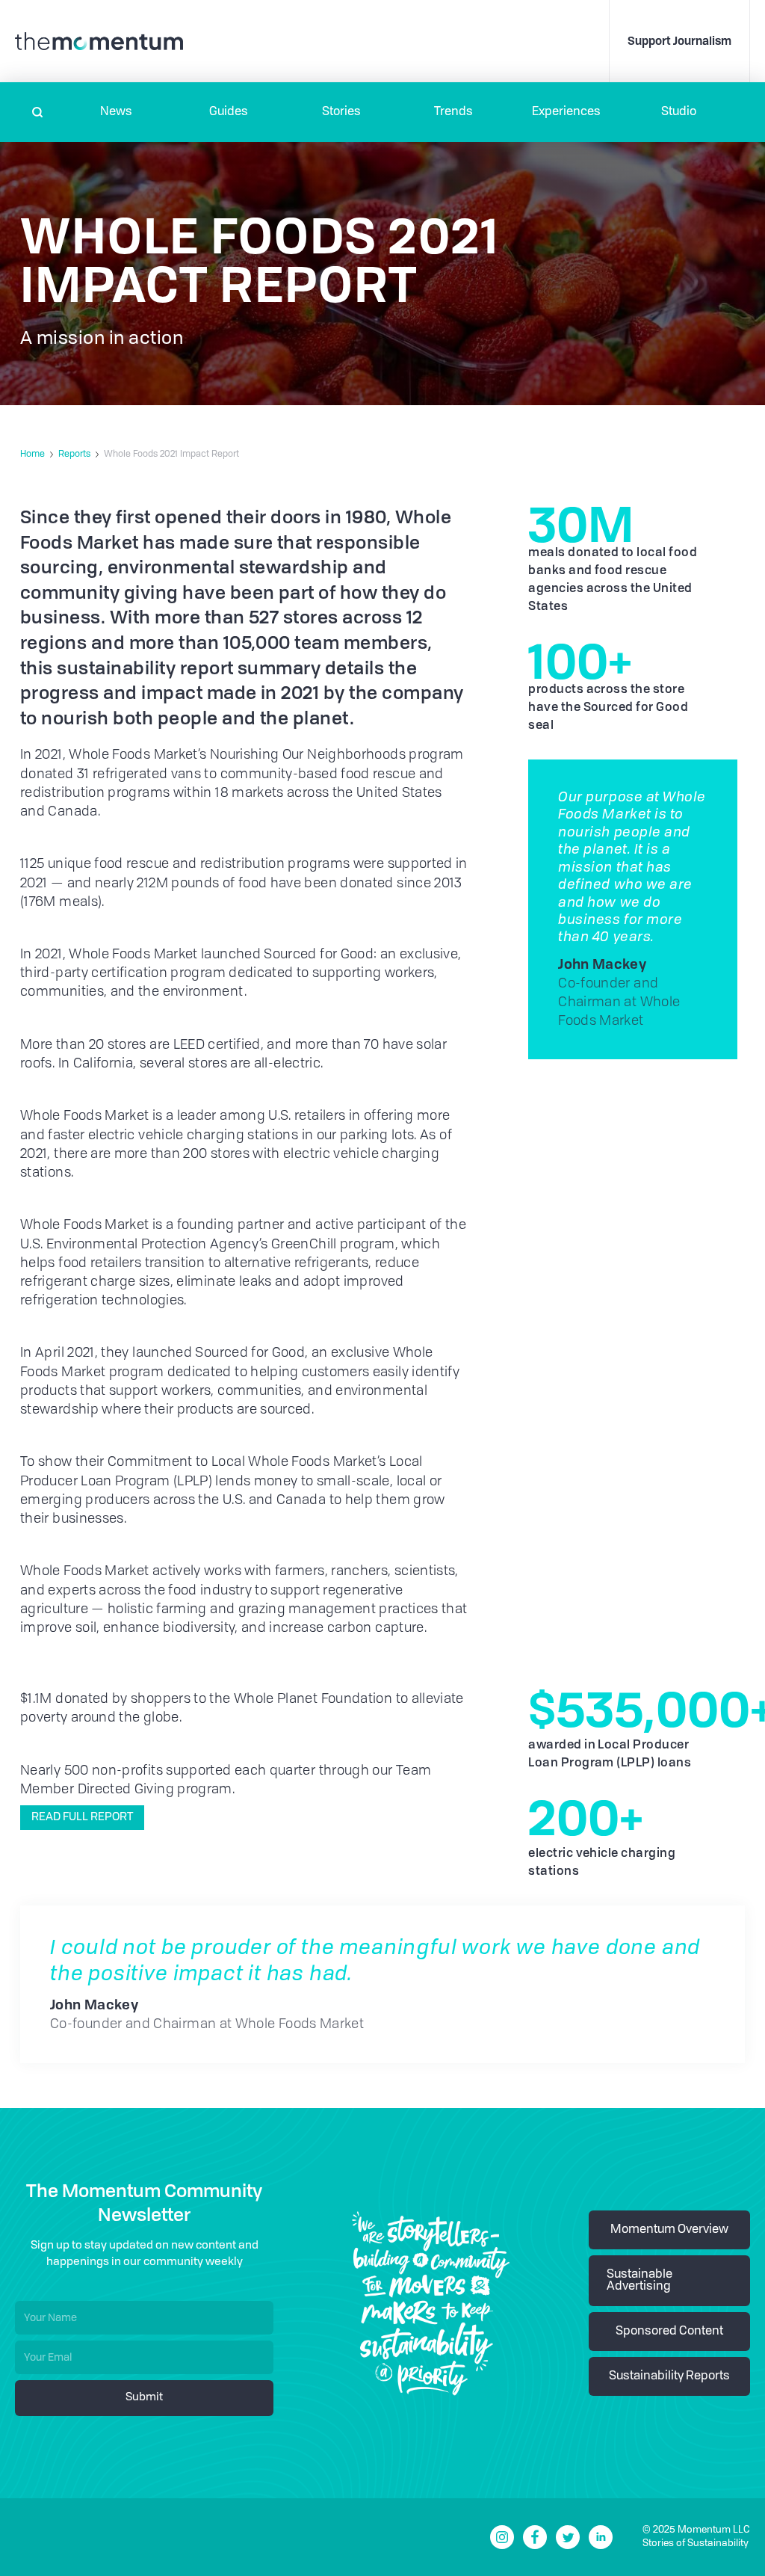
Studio (679, 112)
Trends (453, 112)
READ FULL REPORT (82, 1818)
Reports (74, 455)
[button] (116, 112)
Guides (229, 112)
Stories (341, 112)
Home (32, 455)
